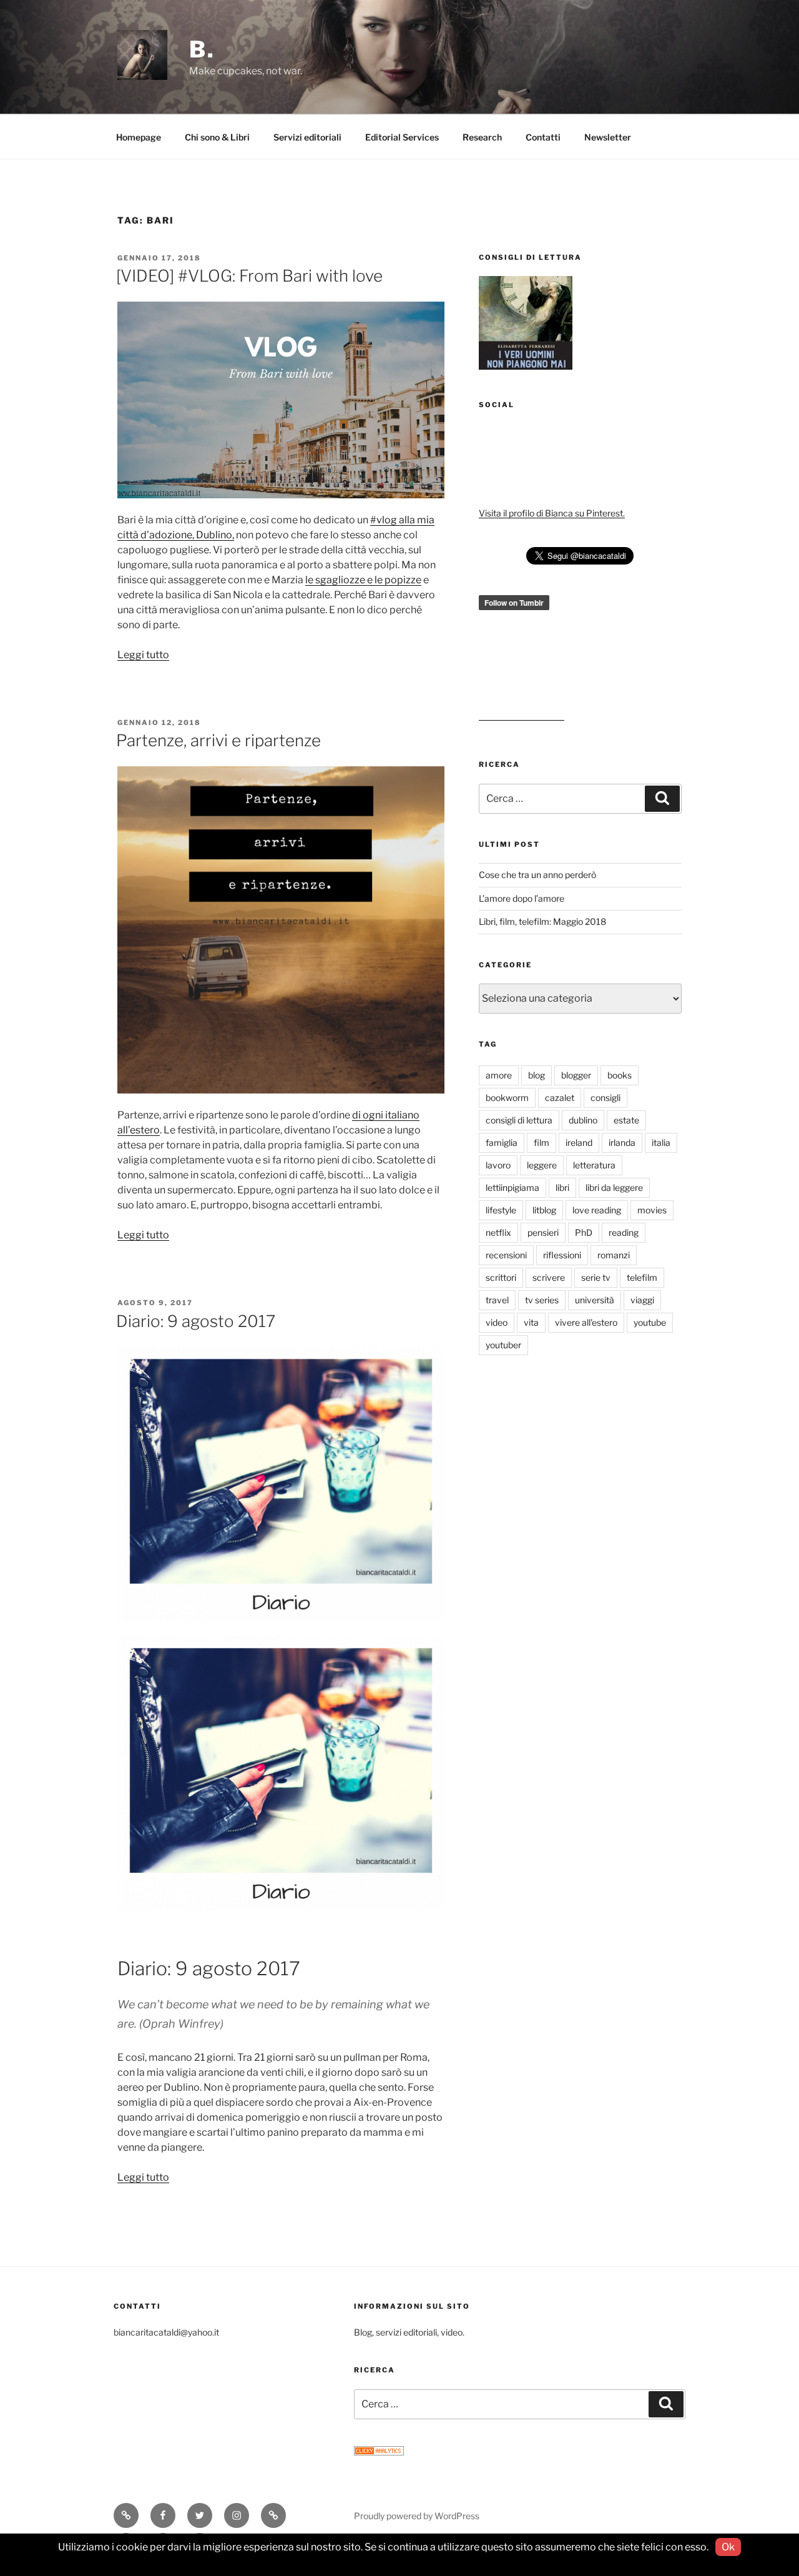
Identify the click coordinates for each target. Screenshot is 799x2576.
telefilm (642, 1277)
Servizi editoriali (307, 137)
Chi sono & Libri (217, 137)
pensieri (543, 1232)
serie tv (596, 1277)
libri (562, 1187)
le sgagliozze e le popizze (363, 580)
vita (531, 1322)
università (595, 1300)
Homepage (139, 137)
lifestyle (501, 1210)
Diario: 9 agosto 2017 (196, 1321)
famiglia (502, 1142)
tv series (542, 1300)
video (497, 1322)
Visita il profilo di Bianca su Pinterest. (552, 513)
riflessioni (562, 1255)
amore (499, 1075)
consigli (605, 1098)
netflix (498, 1232)
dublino (583, 1120)
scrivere (549, 1277)
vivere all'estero (586, 1322)
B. (202, 49)
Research (482, 137)
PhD (584, 1232)
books (620, 1075)
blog (537, 1075)
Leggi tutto (143, 655)
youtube (650, 1322)
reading (624, 1232)
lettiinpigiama (512, 1187)
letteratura (594, 1165)
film (542, 1142)
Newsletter (608, 137)
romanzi (614, 1255)
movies (652, 1210)
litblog (544, 1210)
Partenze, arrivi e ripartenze (218, 740)
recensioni (506, 1255)
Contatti (543, 137)
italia (661, 1142)
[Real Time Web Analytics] (379, 2452)
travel (497, 1300)
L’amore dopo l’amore (522, 898)
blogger (576, 1075)
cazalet (560, 1098)
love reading (597, 1210)
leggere (542, 1165)
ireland (579, 1142)
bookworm (507, 1098)
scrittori (501, 1277)
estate (626, 1120)
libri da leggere (614, 1187)
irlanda (622, 1142)
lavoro (498, 1165)
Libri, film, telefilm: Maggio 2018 (542, 921)
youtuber (503, 1345)
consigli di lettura (519, 1120)
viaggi (642, 1300)
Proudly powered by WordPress (417, 2516)
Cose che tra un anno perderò (537, 875)
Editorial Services (402, 137)
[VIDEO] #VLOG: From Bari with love (249, 276)
